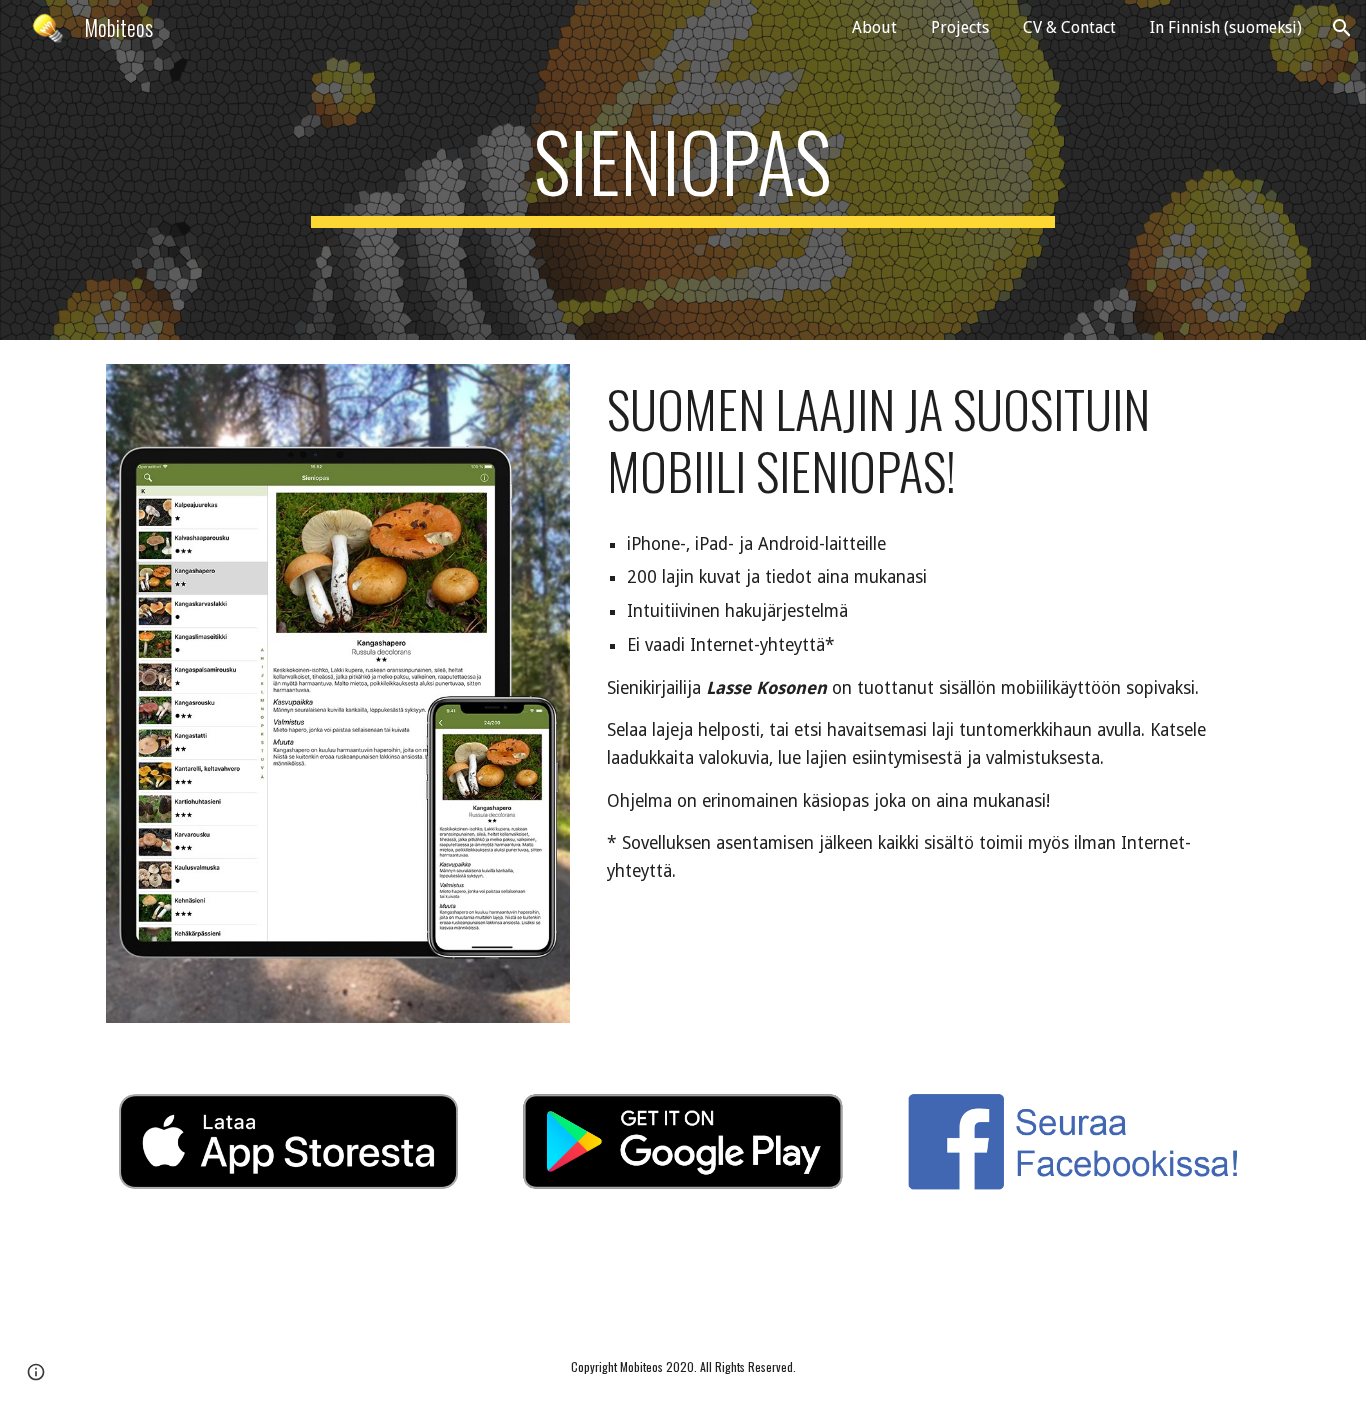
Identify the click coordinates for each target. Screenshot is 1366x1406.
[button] (1342, 28)
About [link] (874, 27)
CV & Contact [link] (1069, 27)
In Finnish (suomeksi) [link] (1226, 27)
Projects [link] (960, 27)
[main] (683, 170)
